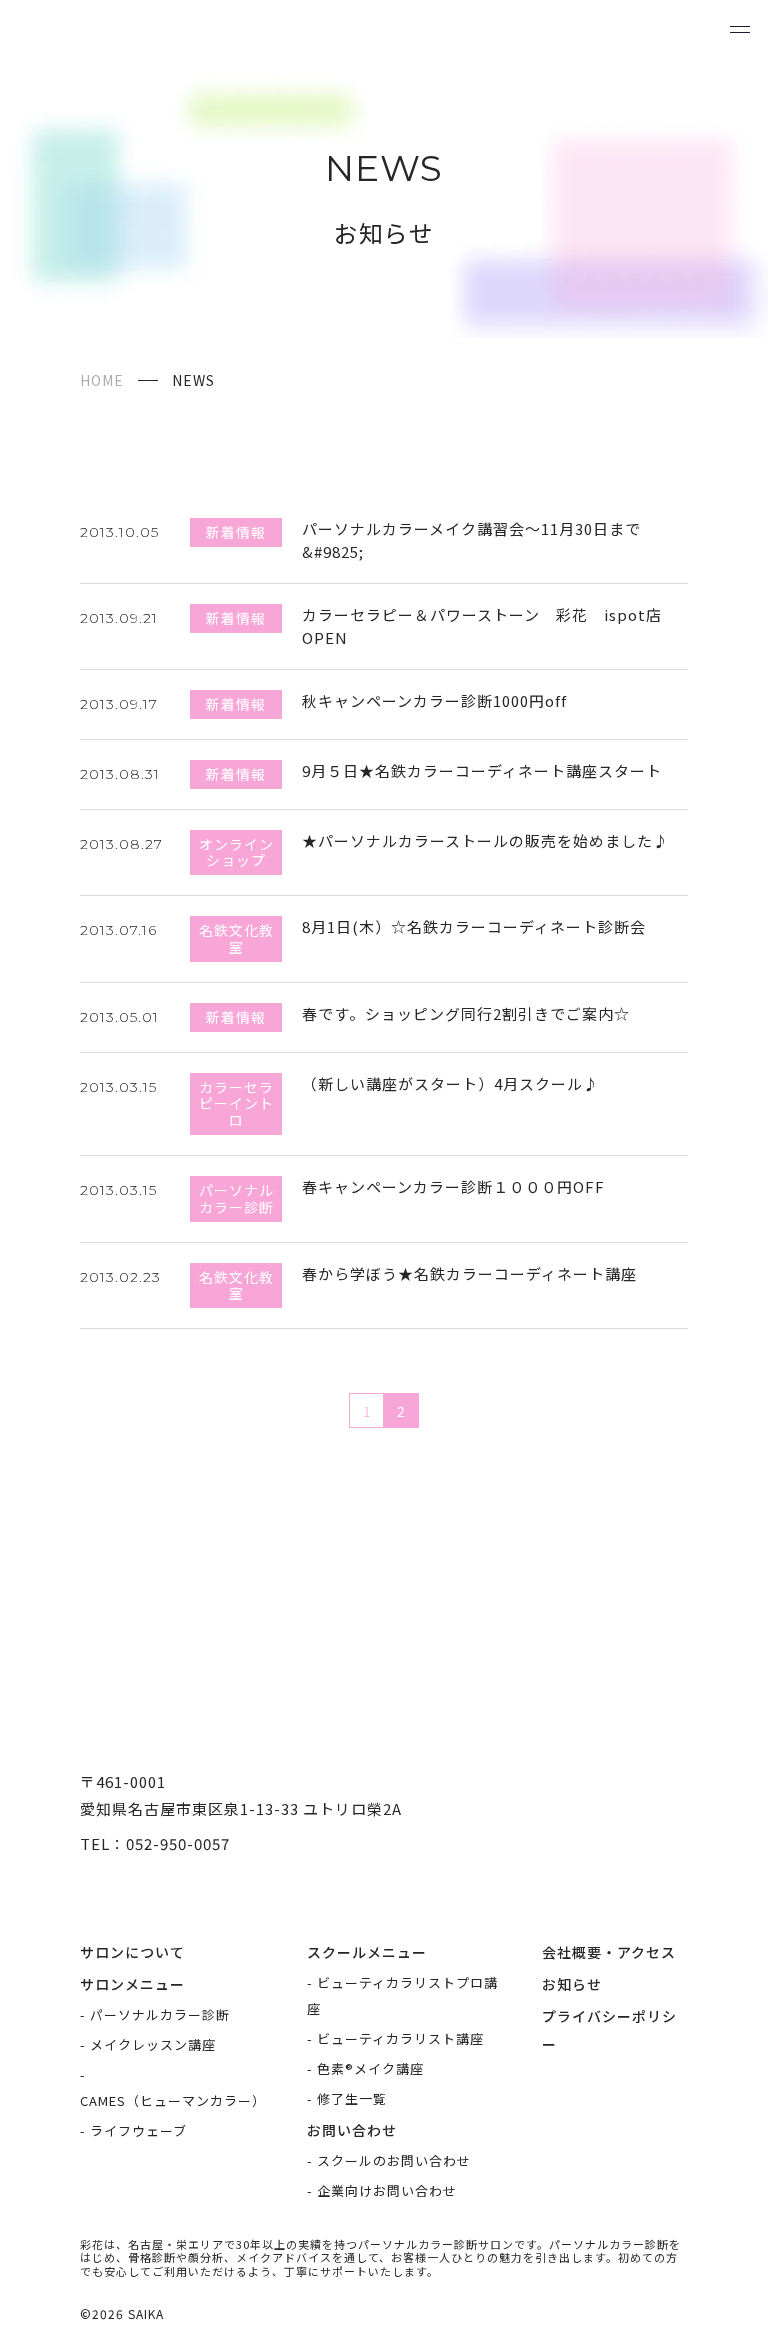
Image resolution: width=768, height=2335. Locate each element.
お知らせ (572, 1984)
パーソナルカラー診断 (160, 2014)
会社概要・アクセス (609, 1952)
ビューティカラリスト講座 (400, 2038)
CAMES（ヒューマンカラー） (173, 2100)
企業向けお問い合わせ (387, 2190)
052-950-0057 (178, 1843)
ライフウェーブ (138, 2130)
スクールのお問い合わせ (394, 2160)
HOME (102, 380)
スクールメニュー (367, 1952)
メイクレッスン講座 (153, 2044)
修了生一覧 (352, 2098)
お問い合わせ (352, 2130)
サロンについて (132, 1952)
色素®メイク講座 (370, 2068)
